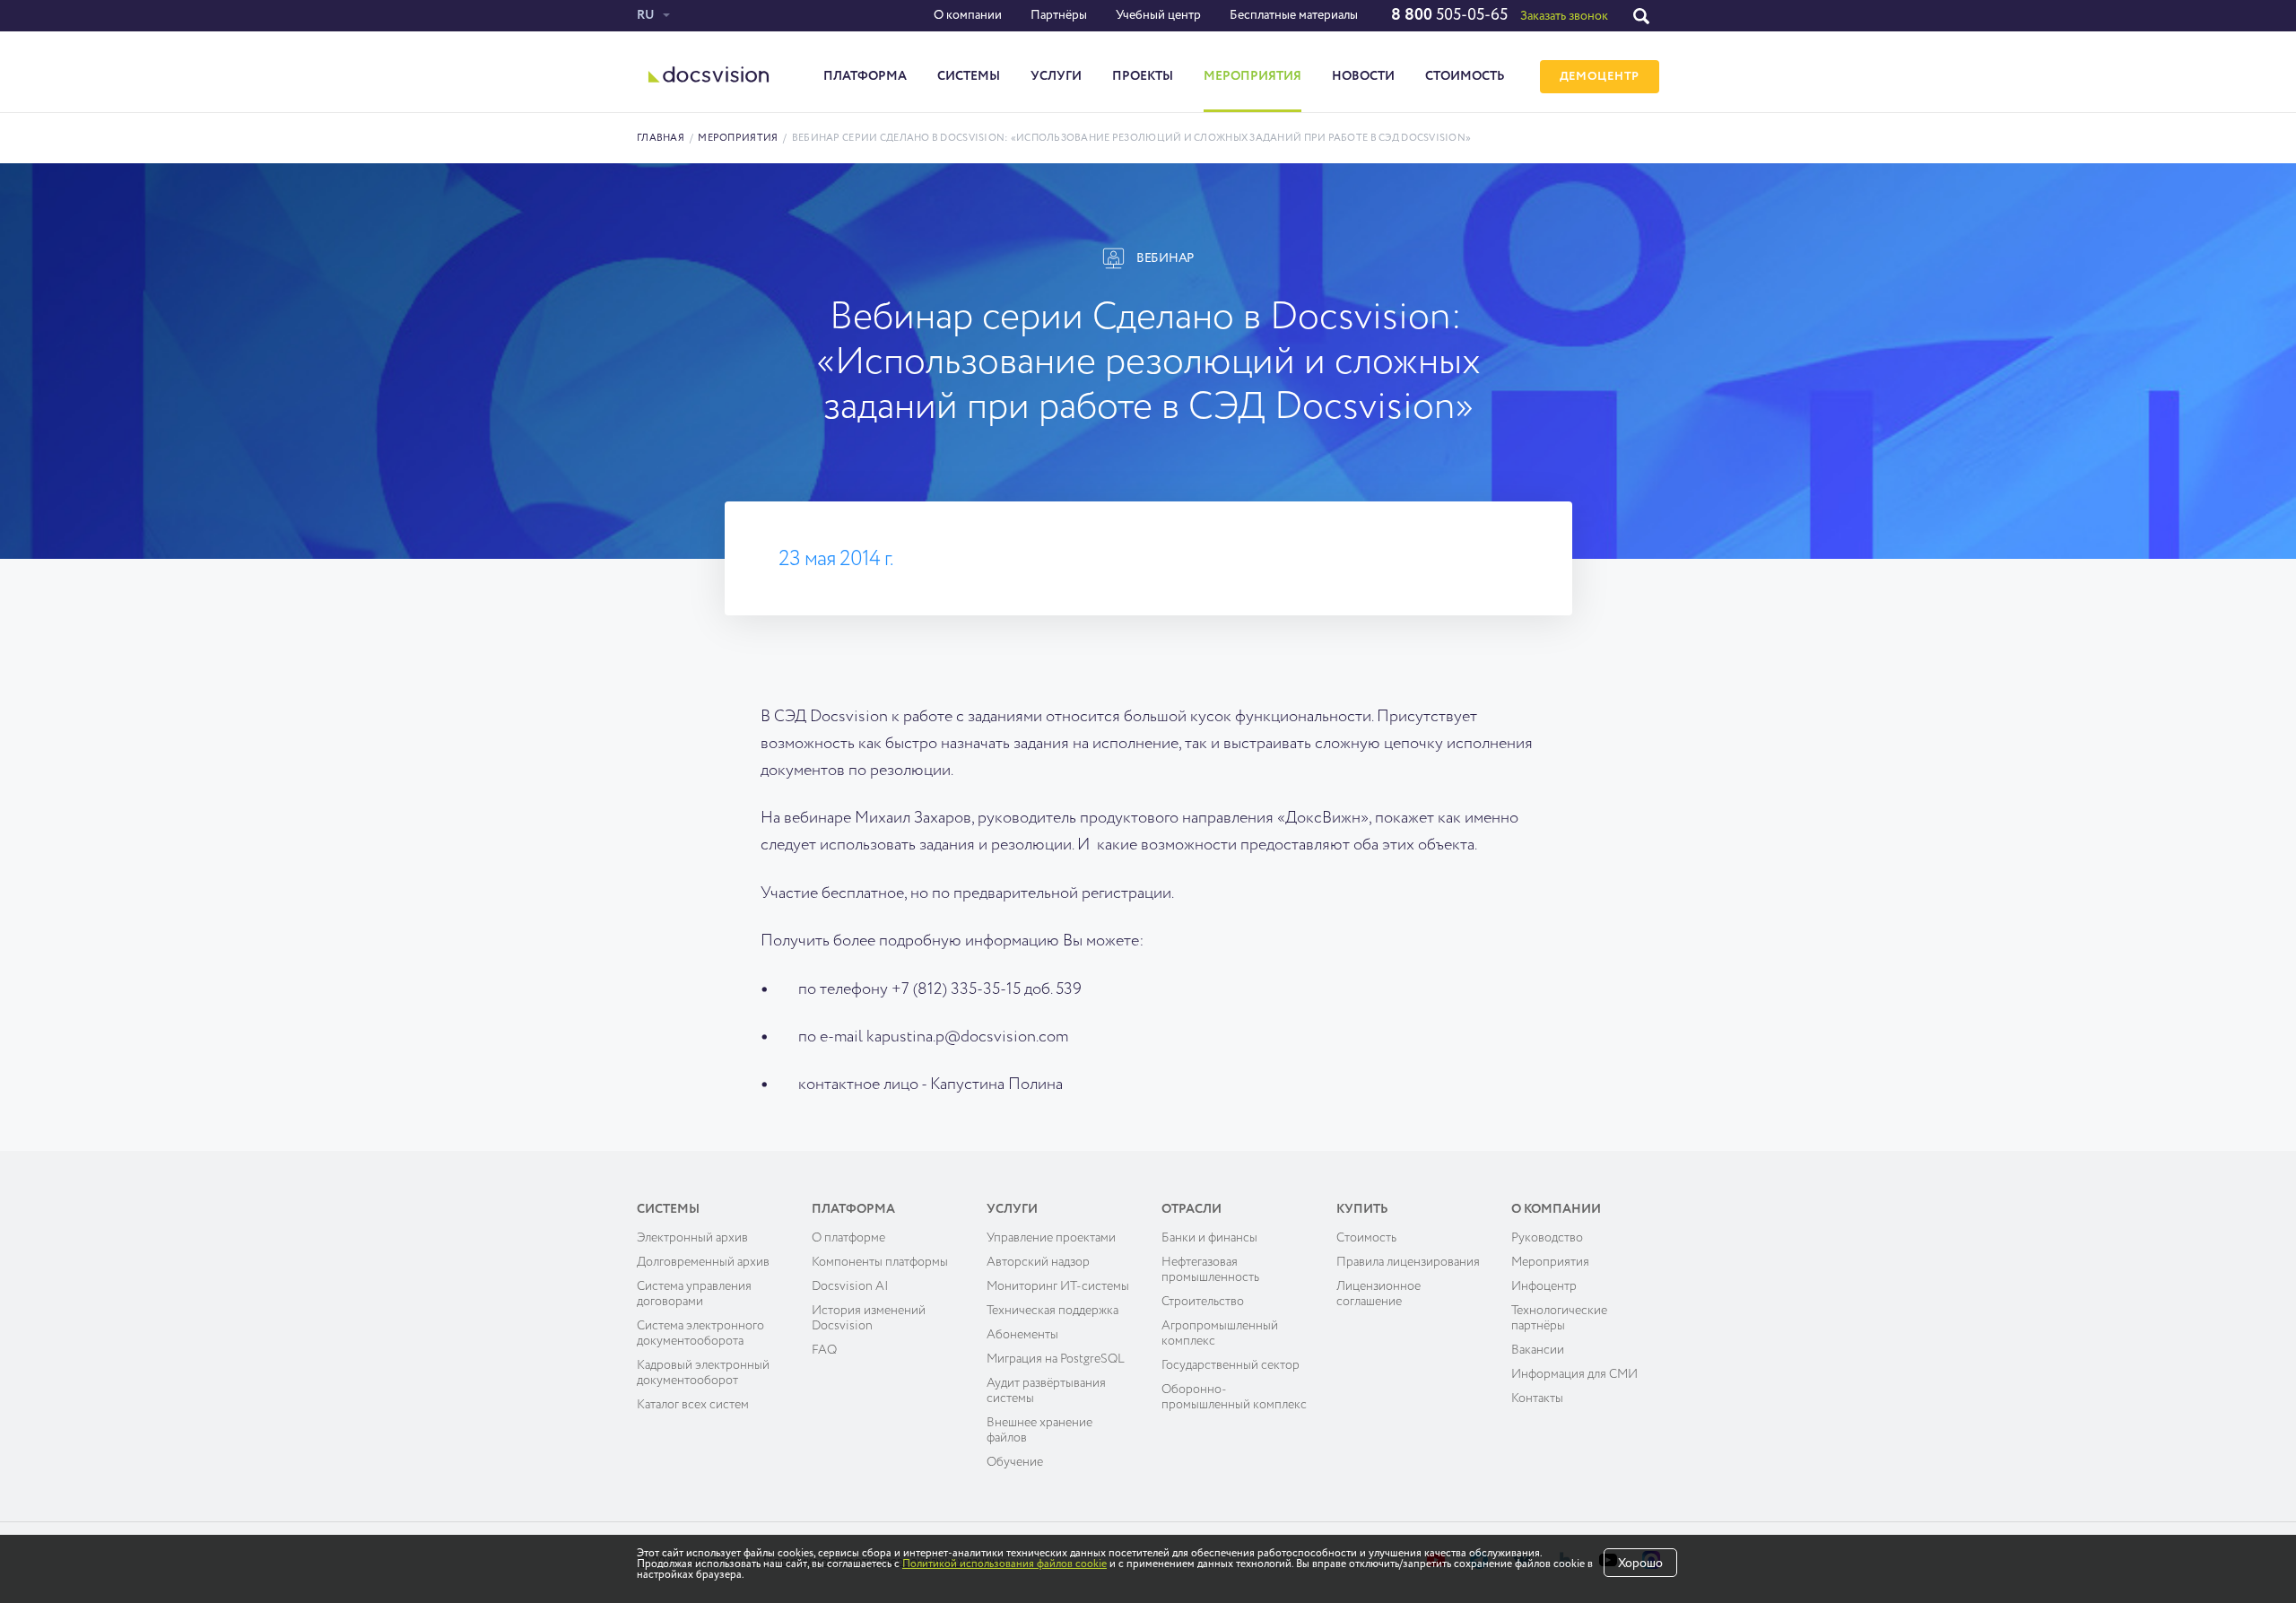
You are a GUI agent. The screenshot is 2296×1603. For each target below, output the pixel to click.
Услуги (1056, 76)
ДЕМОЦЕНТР (1600, 77)
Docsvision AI (850, 1286)
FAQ (824, 1350)
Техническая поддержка (1052, 1311)
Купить (1362, 1209)
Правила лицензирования (1408, 1262)
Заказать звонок (1564, 16)
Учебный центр (1158, 15)
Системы (969, 76)
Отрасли (1191, 1209)
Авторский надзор (1038, 1262)
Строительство (1203, 1302)
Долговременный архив (703, 1262)
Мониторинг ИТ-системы (1058, 1286)
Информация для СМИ (1574, 1374)
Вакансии (1538, 1350)
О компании (968, 15)
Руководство (1547, 1238)
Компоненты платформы (880, 1262)
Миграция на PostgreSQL (1056, 1359)
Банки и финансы (1209, 1238)
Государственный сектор (1231, 1365)
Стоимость (1465, 76)
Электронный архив (692, 1238)
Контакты (1537, 1398)
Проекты (1143, 76)
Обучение (1015, 1462)
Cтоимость (1366, 1238)
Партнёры (1059, 15)
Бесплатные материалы (1294, 15)
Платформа (865, 76)
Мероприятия (1252, 76)
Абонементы (1022, 1335)
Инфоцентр (1544, 1286)
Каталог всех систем (693, 1405)
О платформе (848, 1238)
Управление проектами (1051, 1238)
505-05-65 (1449, 15)
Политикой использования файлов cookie (1004, 1564)
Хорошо (1640, 1564)
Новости (1363, 76)
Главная (661, 138)
